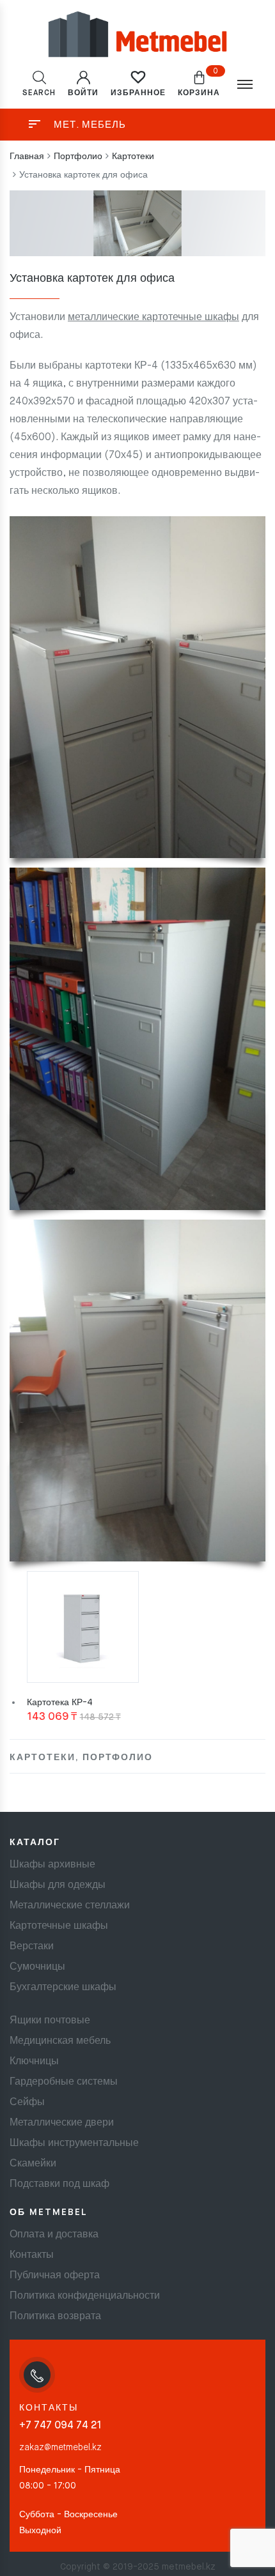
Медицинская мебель (60, 2041)
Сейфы (27, 2103)
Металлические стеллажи (70, 1906)
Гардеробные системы (64, 2082)
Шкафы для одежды (58, 1885)
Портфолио (118, 1758)
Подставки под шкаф (59, 2184)
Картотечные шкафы (59, 1926)
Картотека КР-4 (60, 1703)
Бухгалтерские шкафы (63, 1988)
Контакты (32, 2255)
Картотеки (43, 1758)
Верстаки (32, 1947)
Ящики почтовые (50, 2021)
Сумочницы (37, 1967)
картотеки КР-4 (122, 366)
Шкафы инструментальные (74, 2143)
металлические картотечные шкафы (153, 318)
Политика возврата (55, 2317)
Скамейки (33, 2164)
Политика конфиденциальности (85, 2296)
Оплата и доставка (54, 2235)
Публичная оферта (55, 2276)
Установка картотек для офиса (92, 279)
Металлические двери (62, 2123)
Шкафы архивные (52, 1865)
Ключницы (34, 2062)
